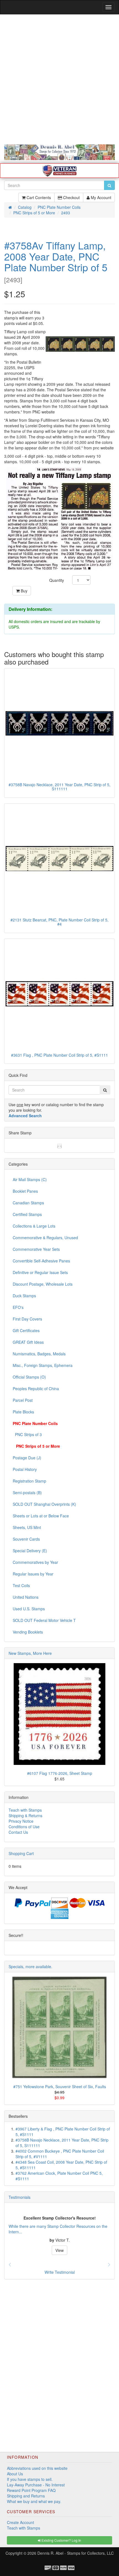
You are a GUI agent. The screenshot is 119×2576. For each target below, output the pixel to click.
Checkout (71, 197)
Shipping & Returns (25, 1816)
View (59, 2250)
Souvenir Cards (26, 1539)
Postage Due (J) (27, 1458)
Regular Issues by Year (33, 1574)
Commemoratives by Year (35, 1562)
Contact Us (18, 1832)
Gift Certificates (26, 1330)
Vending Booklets (28, 1632)
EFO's (18, 1307)
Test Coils (21, 1585)
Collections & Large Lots (34, 1226)
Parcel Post (23, 1400)
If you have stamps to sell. (30, 2479)
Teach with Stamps (25, 1810)
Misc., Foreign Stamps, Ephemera (43, 1365)
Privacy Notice (21, 1821)
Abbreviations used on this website (37, 2468)
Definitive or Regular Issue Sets (40, 1272)
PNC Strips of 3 (27, 1434)
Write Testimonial (60, 2272)
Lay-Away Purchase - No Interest (36, 2485)
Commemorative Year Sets (36, 1249)
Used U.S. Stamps (29, 1609)
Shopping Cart (21, 1853)
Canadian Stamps (28, 1203)
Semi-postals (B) (27, 1493)
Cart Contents (38, 197)
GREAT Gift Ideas (28, 1342)
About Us (15, 2474)
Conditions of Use (24, 1827)
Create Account (20, 2522)
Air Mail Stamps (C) (30, 1179)
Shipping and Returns (26, 2496)
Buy (24, 591)
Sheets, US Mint (27, 1527)
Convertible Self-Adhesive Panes (41, 1261)
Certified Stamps (27, 1214)
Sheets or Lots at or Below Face (41, 1516)
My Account (100, 197)
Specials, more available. (30, 1966)
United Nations (26, 1597)
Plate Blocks (23, 1412)
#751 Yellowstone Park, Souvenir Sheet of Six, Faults (60, 2087)
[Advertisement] (59, 79)
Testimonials (20, 2197)
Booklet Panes (25, 1191)
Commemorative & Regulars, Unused (45, 1238)
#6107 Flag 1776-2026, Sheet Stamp (60, 1773)
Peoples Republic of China (36, 1389)
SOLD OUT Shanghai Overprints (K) (44, 1504)
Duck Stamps (24, 1296)
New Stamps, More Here (30, 1653)
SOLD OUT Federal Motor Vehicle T (44, 1620)
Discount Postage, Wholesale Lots (43, 1284)
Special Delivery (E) (30, 1551)
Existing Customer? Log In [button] (61, 2540)
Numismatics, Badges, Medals (39, 1354)
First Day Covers (27, 1319)
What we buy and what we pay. (34, 2501)
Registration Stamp (29, 1481)
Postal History (25, 1469)
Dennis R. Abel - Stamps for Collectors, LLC (76, 2553)
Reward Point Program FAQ (31, 2490)
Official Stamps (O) (29, 1377)
